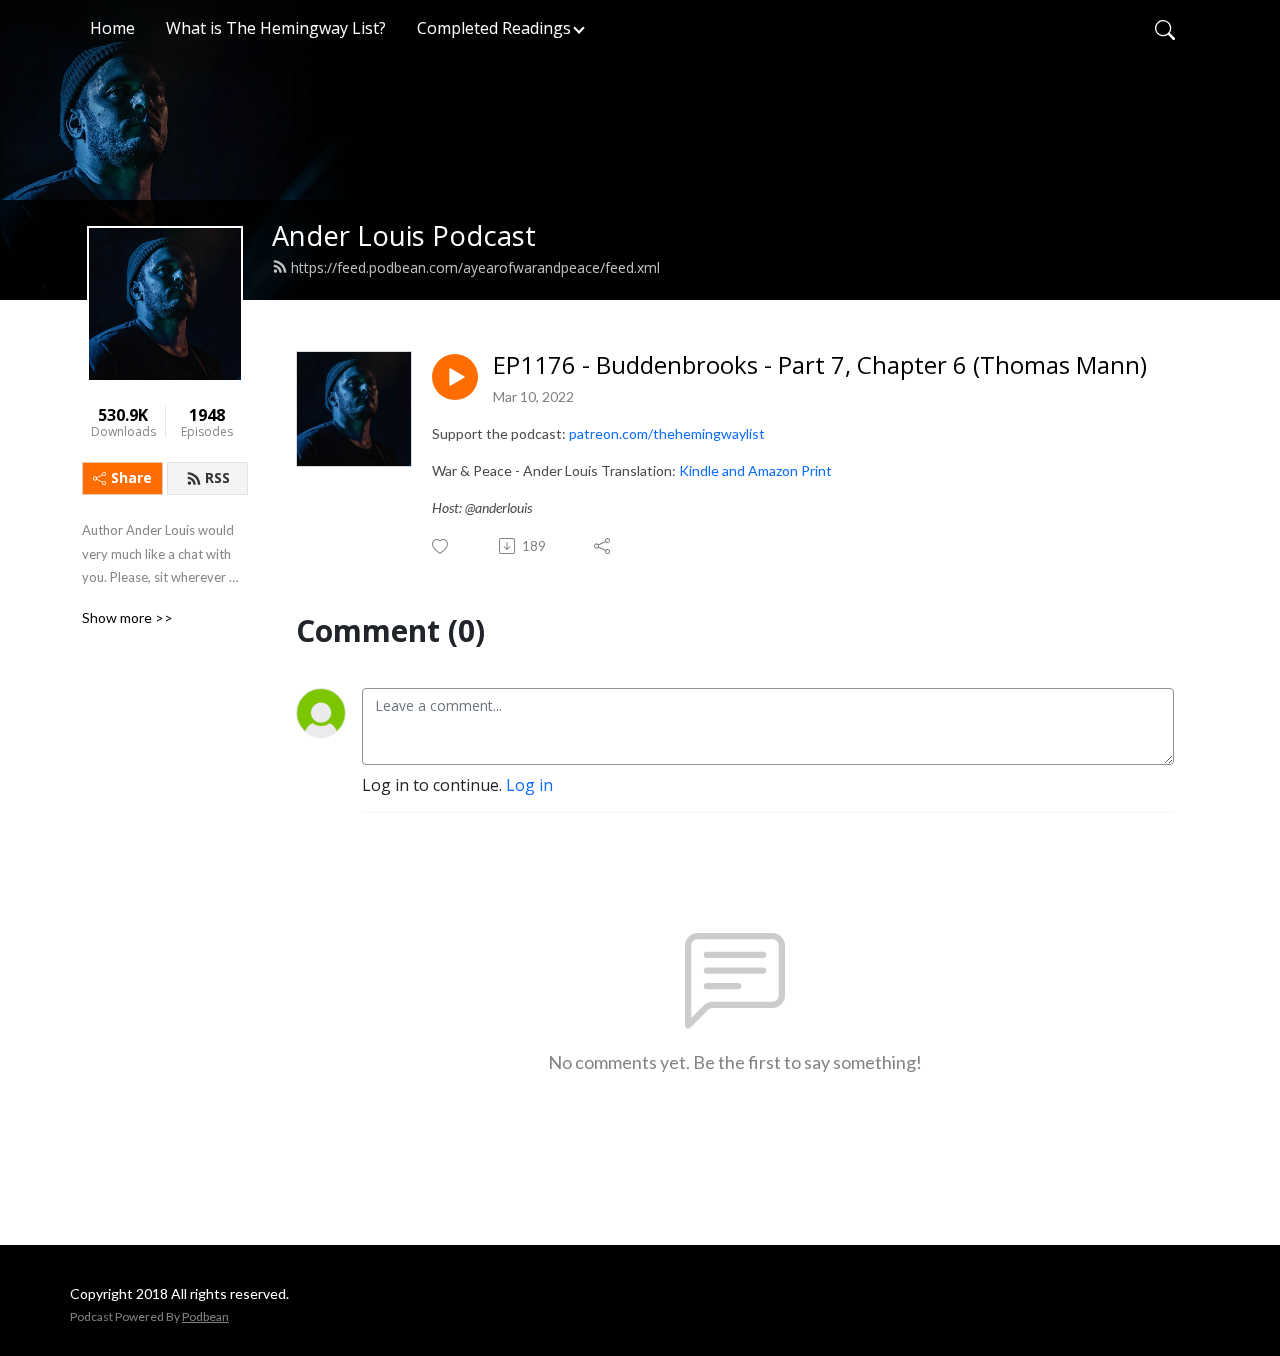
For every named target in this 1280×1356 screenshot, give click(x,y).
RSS (217, 477)
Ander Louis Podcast (404, 235)
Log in (529, 785)
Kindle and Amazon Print (755, 470)
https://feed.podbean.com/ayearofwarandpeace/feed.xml (475, 267)
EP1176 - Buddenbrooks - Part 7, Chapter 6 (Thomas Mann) (820, 365)
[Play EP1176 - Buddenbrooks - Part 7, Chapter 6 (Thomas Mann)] (455, 377)
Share (131, 477)
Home (112, 28)
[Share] (603, 546)
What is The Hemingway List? (276, 28)
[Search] (1165, 28)
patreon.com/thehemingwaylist (667, 433)
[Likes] (441, 546)
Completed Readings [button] (494, 28)
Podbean (205, 1316)
